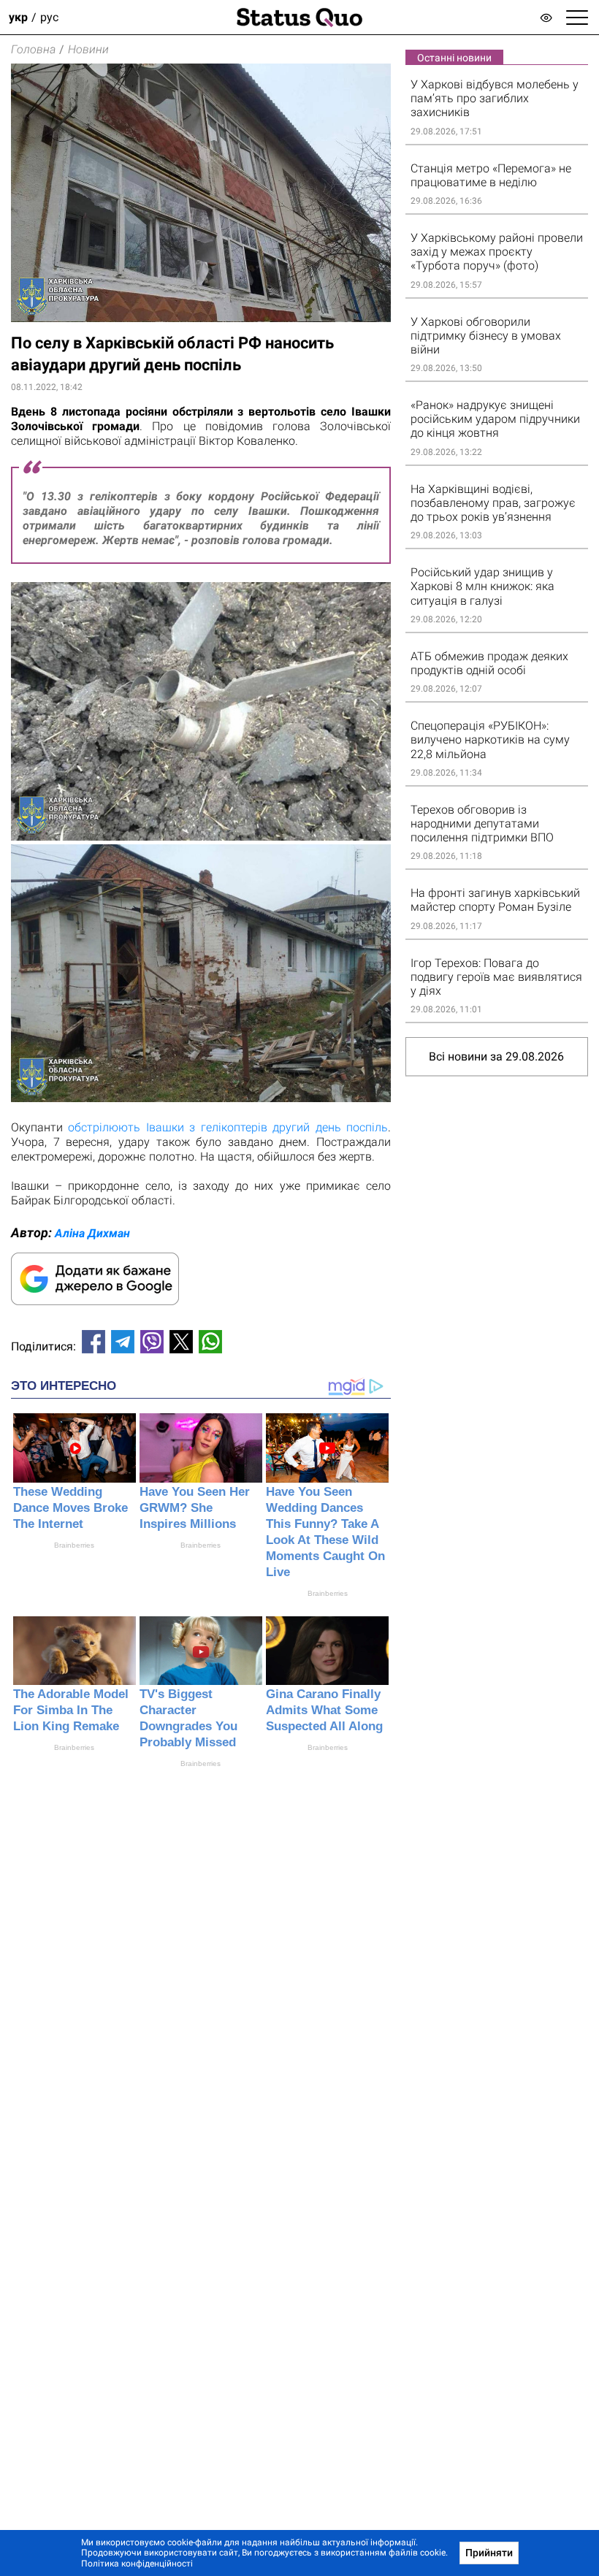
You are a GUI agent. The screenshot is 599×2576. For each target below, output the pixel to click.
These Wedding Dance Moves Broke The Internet (70, 1508)
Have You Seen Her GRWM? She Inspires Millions (195, 1508)
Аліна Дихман (92, 1233)
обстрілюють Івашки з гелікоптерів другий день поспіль (228, 1127)
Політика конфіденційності (137, 2564)
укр (18, 17)
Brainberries (74, 1545)
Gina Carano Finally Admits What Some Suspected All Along (324, 1710)
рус (49, 17)
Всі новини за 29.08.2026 (496, 1056)
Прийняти (489, 2553)
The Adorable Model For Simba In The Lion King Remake (71, 1710)
